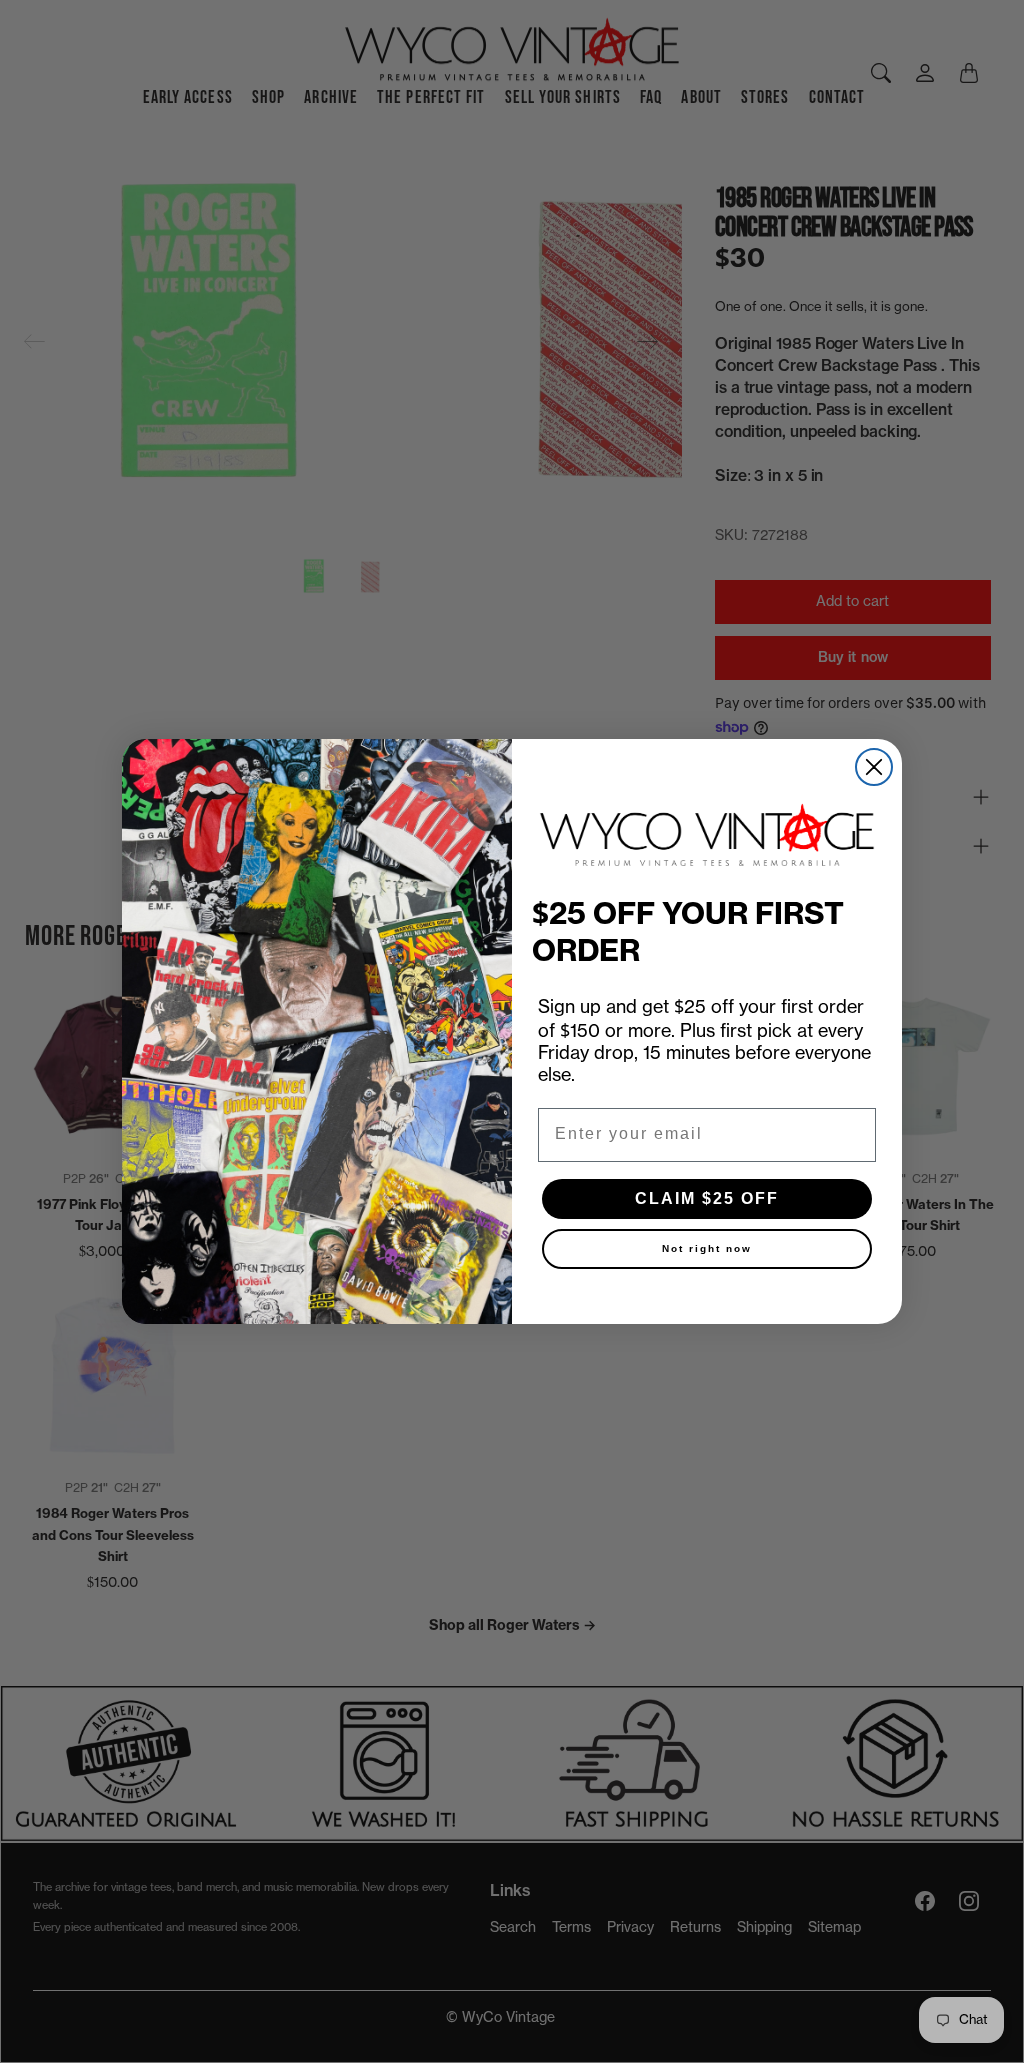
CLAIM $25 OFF (707, 1198)
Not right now (707, 1248)
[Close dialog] (874, 767)
